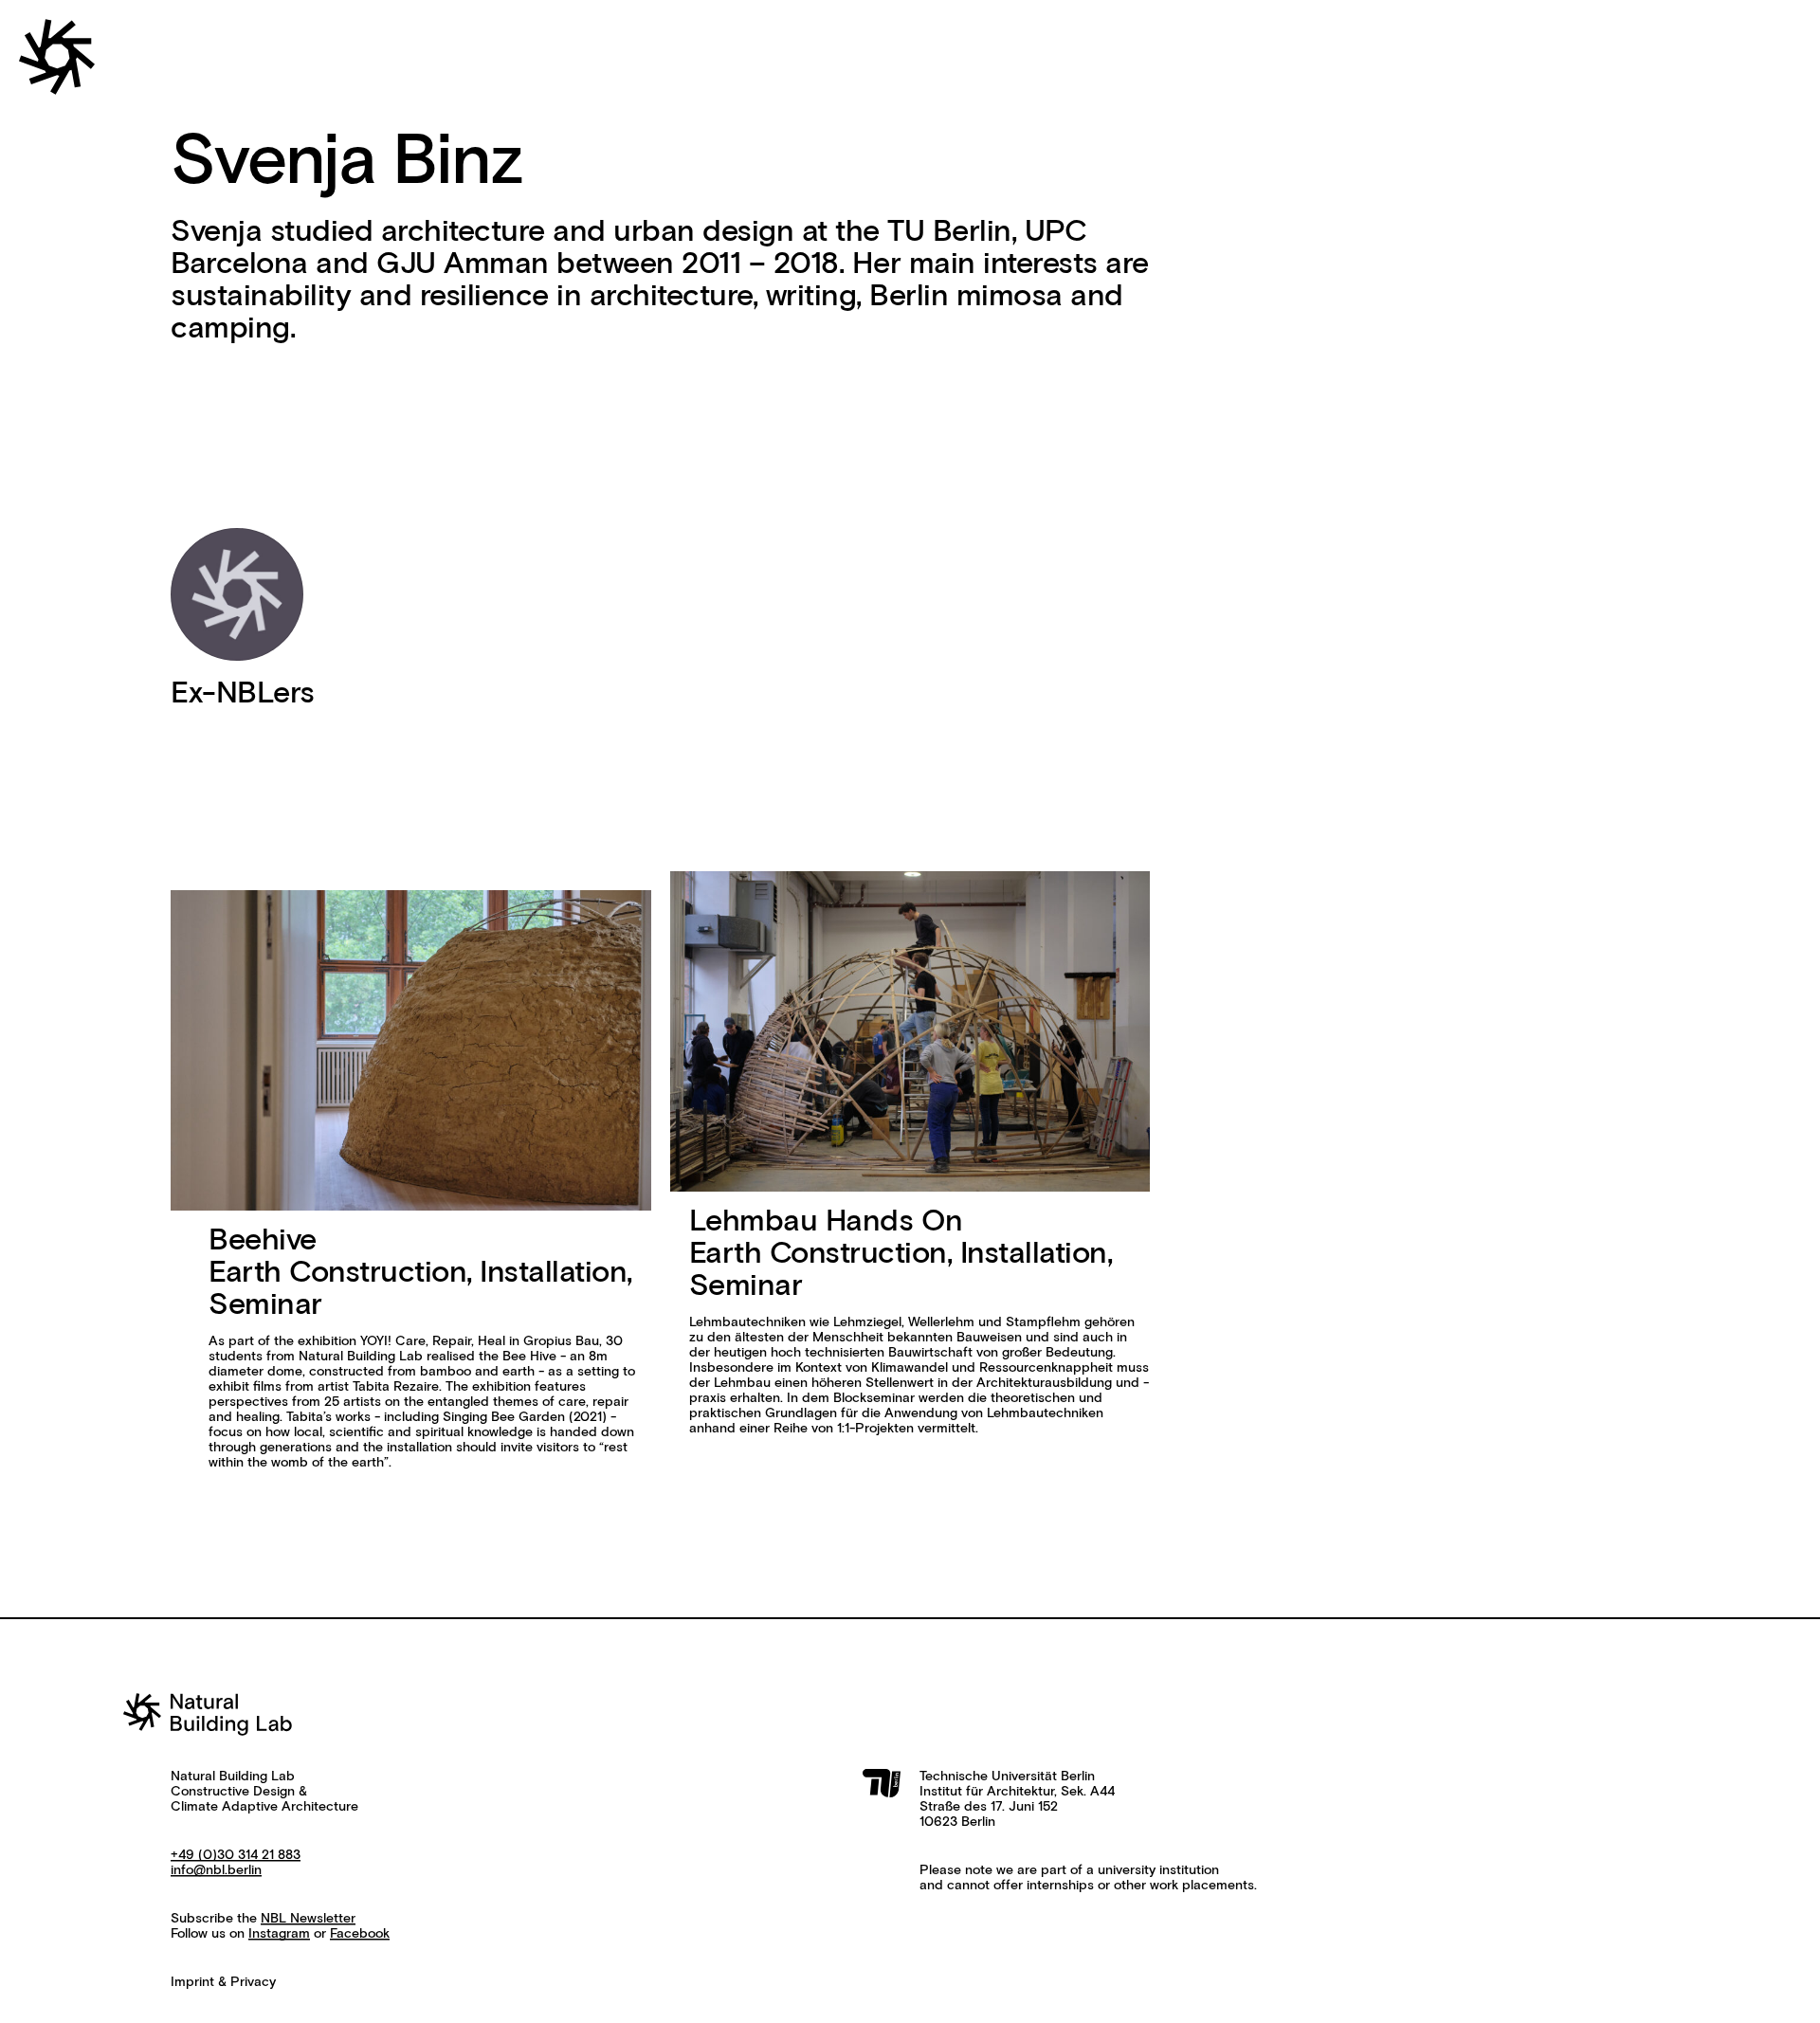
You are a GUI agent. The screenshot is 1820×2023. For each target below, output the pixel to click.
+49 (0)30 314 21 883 (236, 1855)
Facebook (360, 1934)
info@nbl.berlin (216, 1870)
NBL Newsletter (308, 1919)
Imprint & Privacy (223, 1982)
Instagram (279, 1934)
